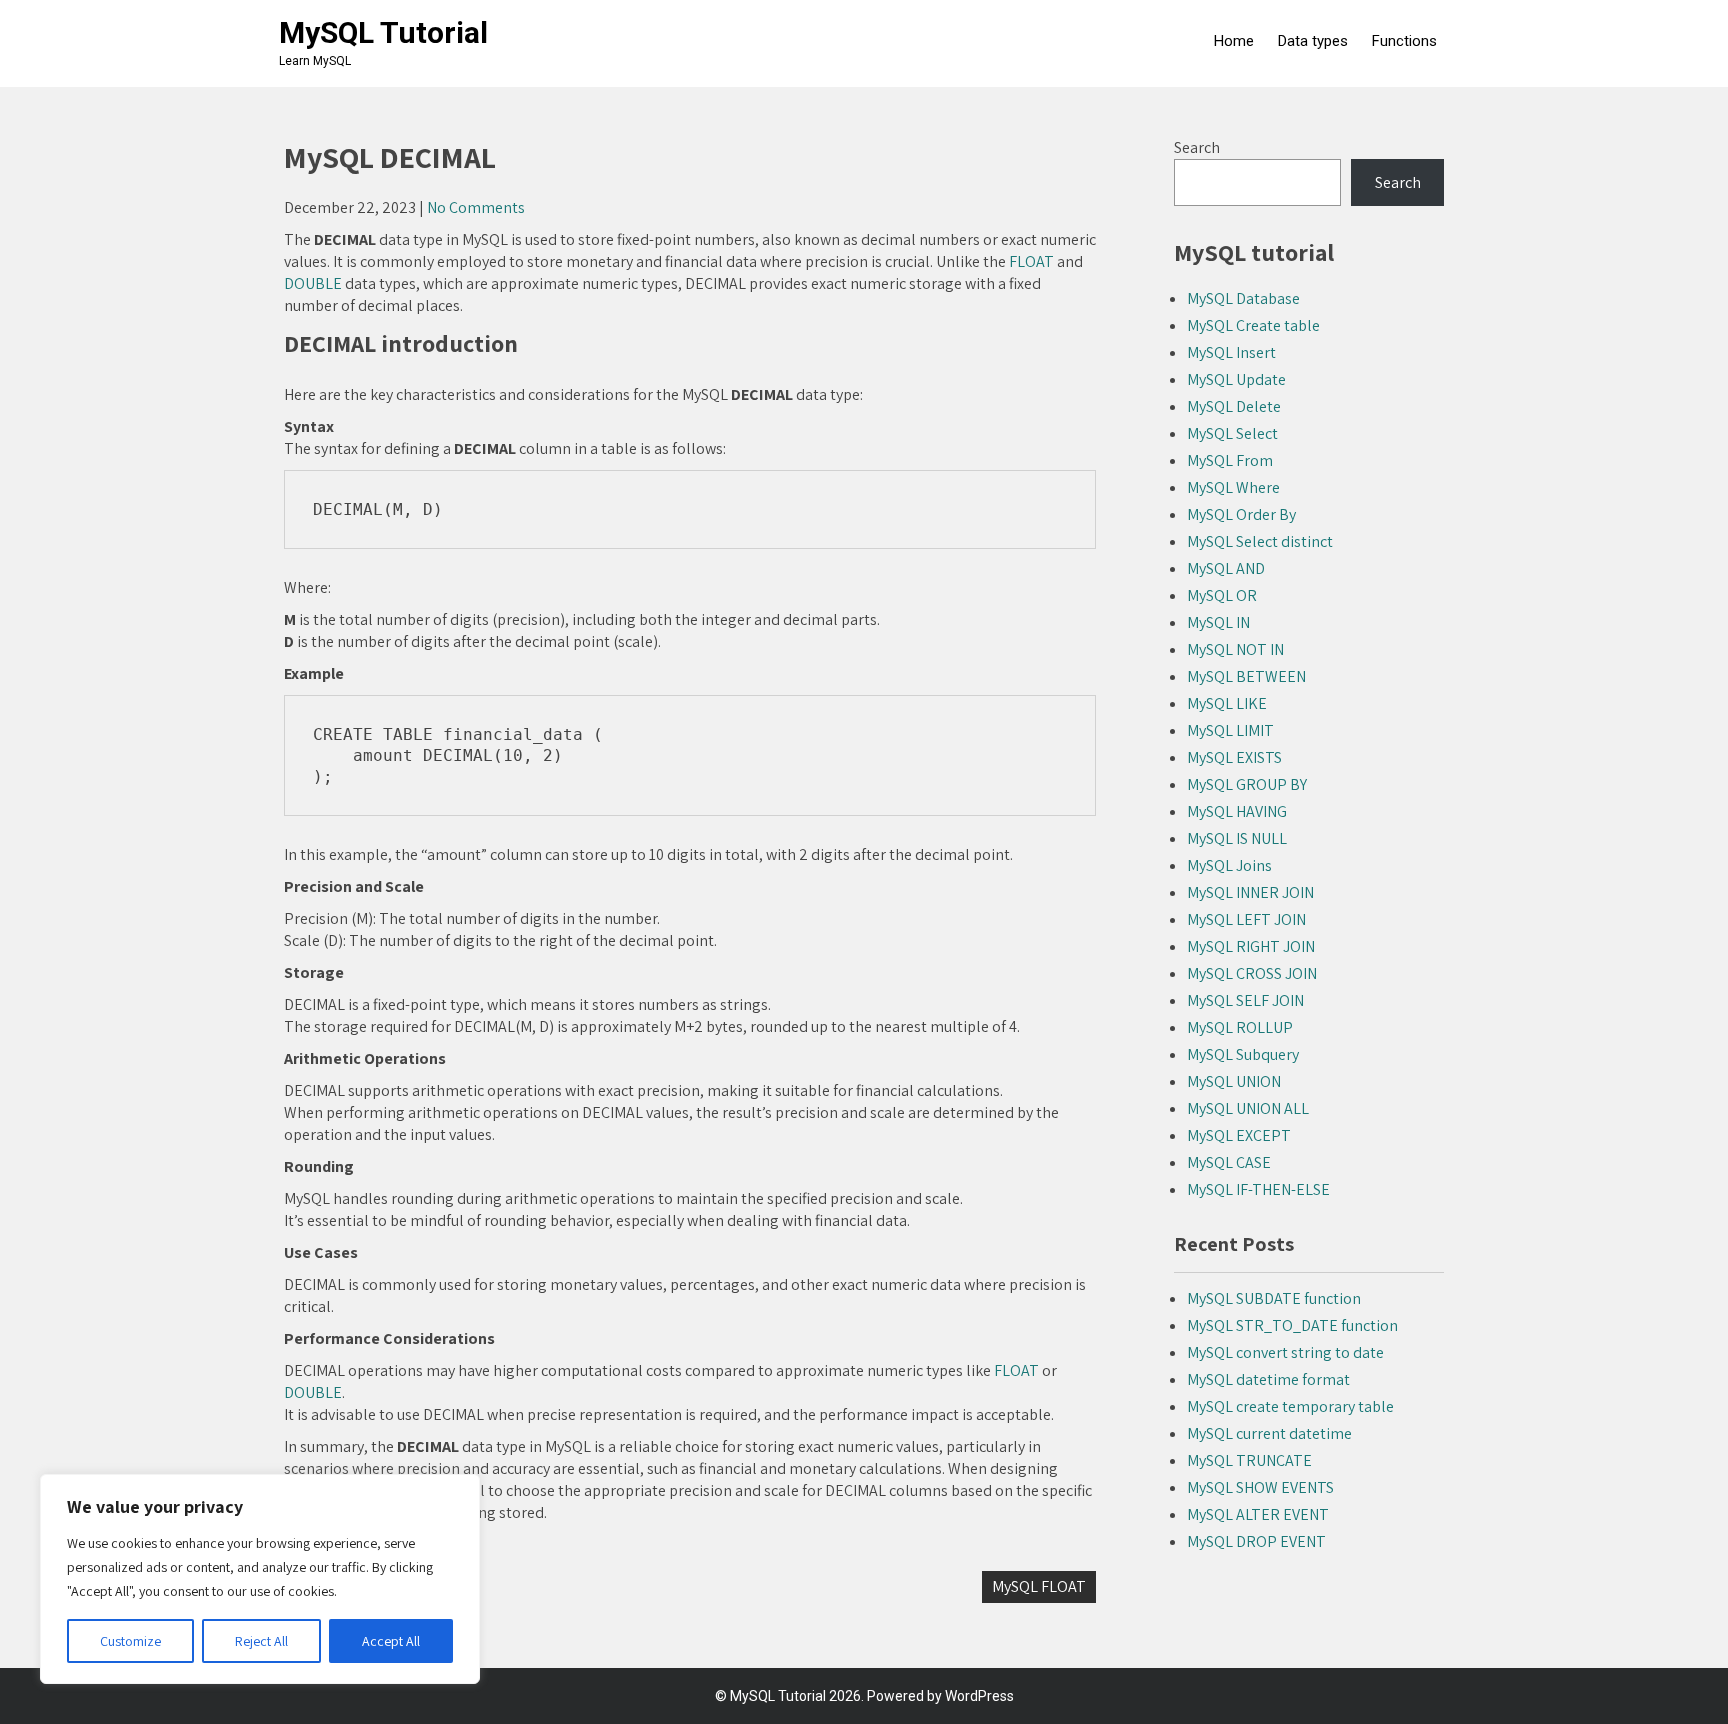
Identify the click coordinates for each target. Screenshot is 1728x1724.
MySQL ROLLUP (1240, 1027)
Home (1234, 41)
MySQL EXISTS (1234, 757)
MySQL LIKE (1227, 703)
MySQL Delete (1234, 406)
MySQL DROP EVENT (1256, 1541)
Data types (1313, 41)
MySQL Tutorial (383, 32)
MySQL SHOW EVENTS (1260, 1487)
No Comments (476, 207)
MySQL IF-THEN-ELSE (1258, 1189)
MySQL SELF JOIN (1245, 1000)
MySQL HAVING (1237, 811)
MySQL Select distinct (1260, 541)
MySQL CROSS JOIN (1252, 973)
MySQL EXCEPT (1239, 1135)
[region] (260, 1579)
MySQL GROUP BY (1247, 784)
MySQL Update (1236, 379)
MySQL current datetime (1269, 1433)
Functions (1404, 41)
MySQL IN (1218, 622)
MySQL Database (1243, 298)
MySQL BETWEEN (1246, 676)
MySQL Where (1233, 487)
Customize (130, 1641)
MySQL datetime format (1268, 1379)
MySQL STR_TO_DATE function (1292, 1325)
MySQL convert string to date (1285, 1352)
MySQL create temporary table (1290, 1406)
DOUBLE (313, 283)
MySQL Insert (1231, 352)
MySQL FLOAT (1039, 1586)
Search (1197, 147)
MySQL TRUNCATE (1249, 1460)
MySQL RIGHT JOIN (1251, 946)
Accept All (391, 1641)
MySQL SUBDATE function (1274, 1298)
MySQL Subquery (1243, 1054)
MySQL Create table (1253, 325)
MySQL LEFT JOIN (1246, 919)
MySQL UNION (1234, 1081)
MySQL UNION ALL (1248, 1108)
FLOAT (1031, 261)
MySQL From (1230, 460)
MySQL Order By (1241, 514)
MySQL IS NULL (1237, 838)
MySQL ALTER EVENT (1258, 1514)
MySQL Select (1232, 433)
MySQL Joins (1229, 865)
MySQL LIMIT (1230, 730)
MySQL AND (1226, 568)
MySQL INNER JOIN (1250, 892)
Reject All (261, 1641)
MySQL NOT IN (1235, 649)
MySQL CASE (1229, 1162)
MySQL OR (1222, 595)
